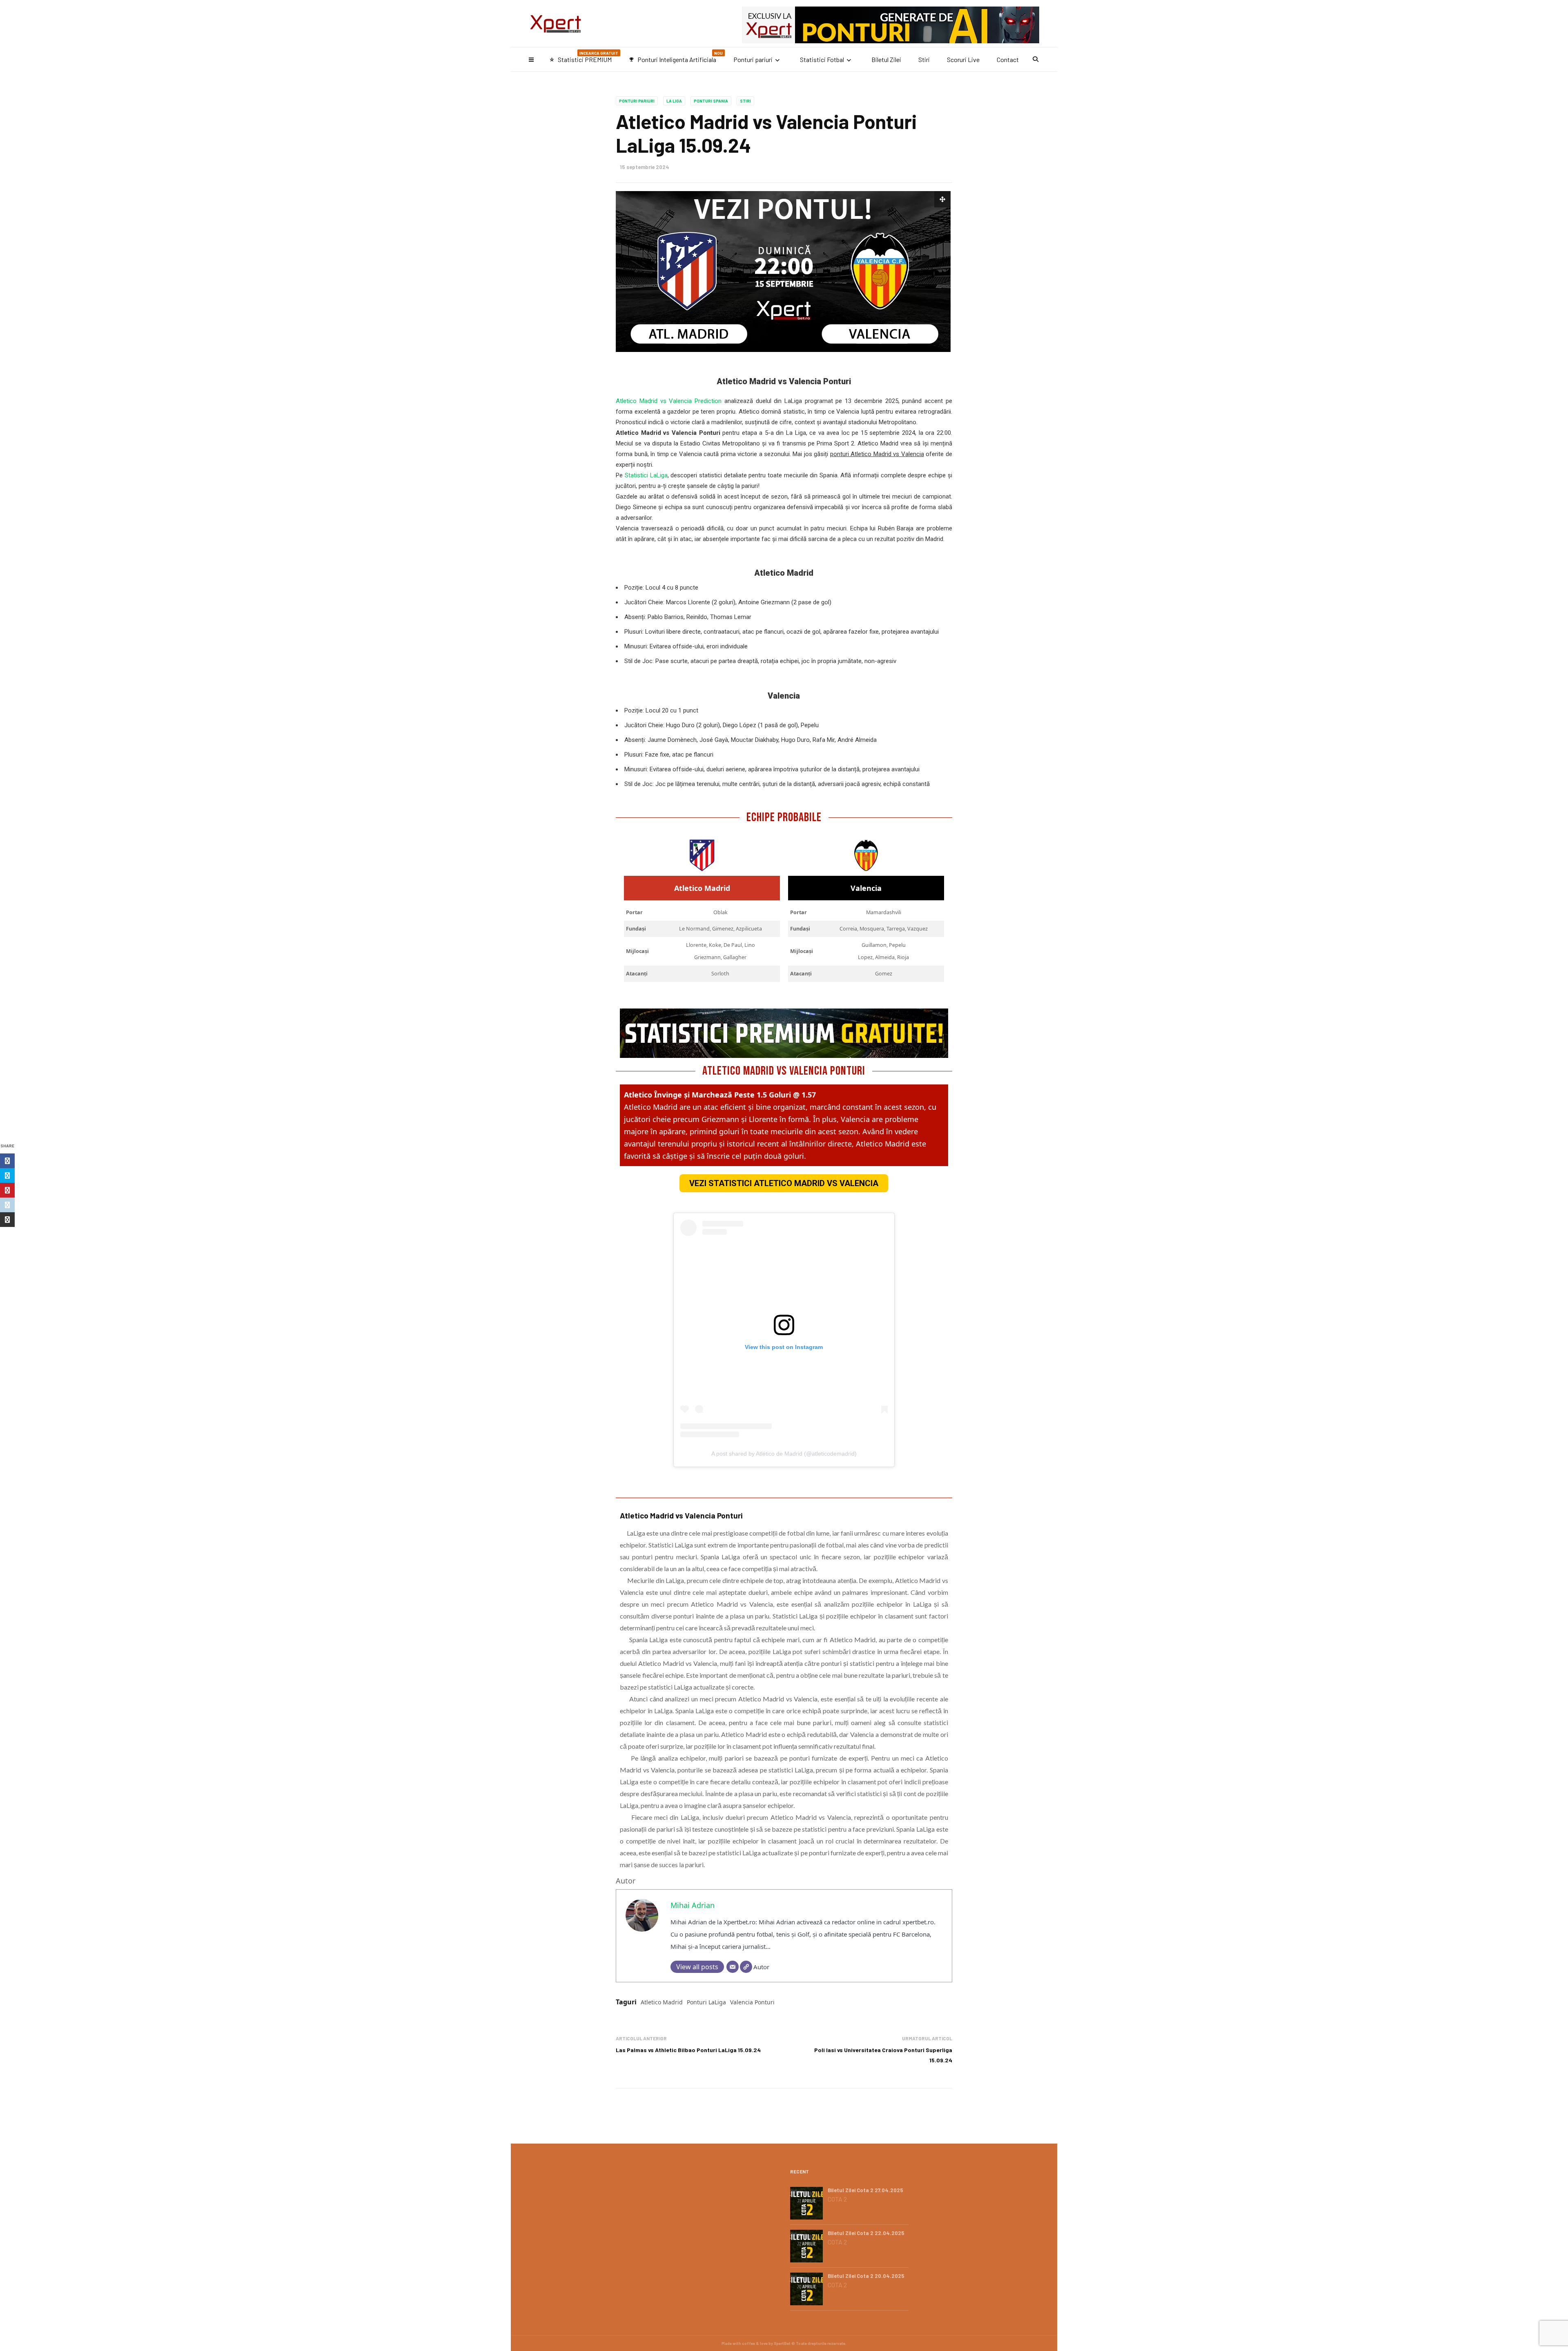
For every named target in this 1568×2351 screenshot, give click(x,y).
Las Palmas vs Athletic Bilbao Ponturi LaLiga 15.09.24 (688, 2050)
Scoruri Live (963, 59)
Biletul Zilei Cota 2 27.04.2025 (865, 2190)
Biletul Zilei (886, 59)
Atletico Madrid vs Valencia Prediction (669, 401)
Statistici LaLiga (646, 475)
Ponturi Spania (711, 101)
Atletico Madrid (662, 2002)
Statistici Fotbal (822, 59)
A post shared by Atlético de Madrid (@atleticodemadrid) (784, 1454)
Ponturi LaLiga (706, 2002)
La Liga (674, 101)
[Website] (746, 1967)
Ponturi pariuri (753, 59)
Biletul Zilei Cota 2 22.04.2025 (866, 2233)
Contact (1008, 59)
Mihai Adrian (693, 1905)
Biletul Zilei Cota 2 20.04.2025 (866, 2276)
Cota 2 (837, 2199)
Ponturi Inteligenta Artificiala (676, 57)
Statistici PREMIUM (584, 57)
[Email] (733, 1967)
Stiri (924, 59)
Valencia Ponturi (752, 2002)
